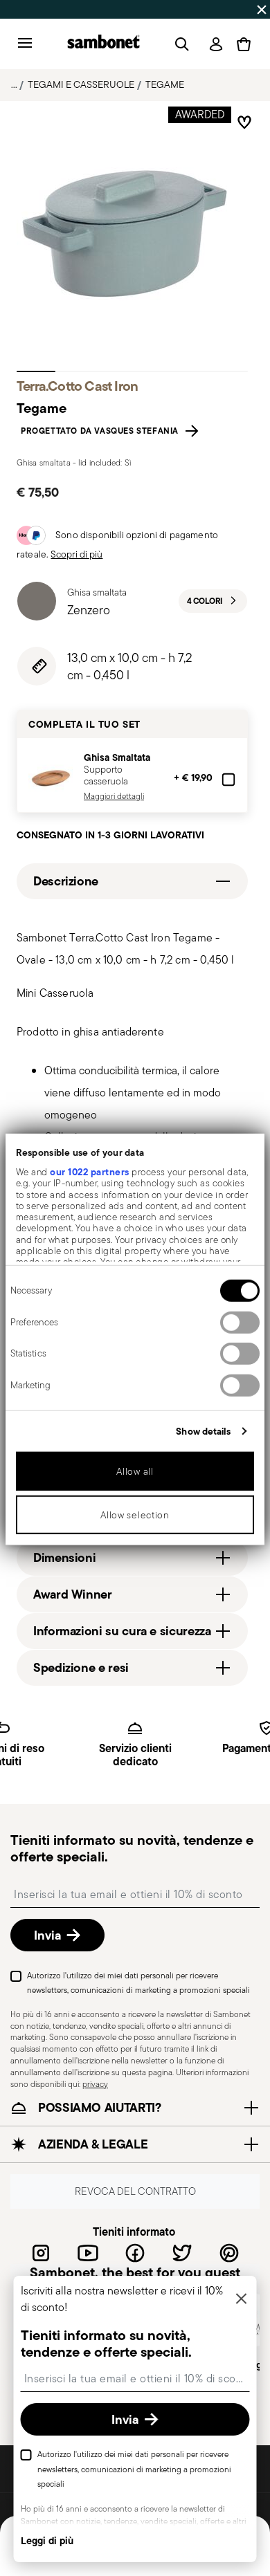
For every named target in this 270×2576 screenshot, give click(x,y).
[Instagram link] (41, 2252)
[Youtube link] (88, 2252)
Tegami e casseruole (81, 84)
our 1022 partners (90, 1172)
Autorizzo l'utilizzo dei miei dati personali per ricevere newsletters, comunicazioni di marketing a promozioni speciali (138, 1982)
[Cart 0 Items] (244, 44)
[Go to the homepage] (103, 44)
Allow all (135, 1471)
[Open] (179, 44)
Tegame (165, 84)
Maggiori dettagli (114, 796)
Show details (203, 1431)
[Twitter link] (182, 2252)
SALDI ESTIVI (35, 9)
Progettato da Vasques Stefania (102, 431)
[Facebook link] (135, 2252)
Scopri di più (76, 554)
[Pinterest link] (229, 2252)
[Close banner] (262, 10)
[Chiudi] (242, 2300)
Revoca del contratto (135, 2191)
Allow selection (135, 1515)
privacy (95, 2083)
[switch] (240, 1323)
